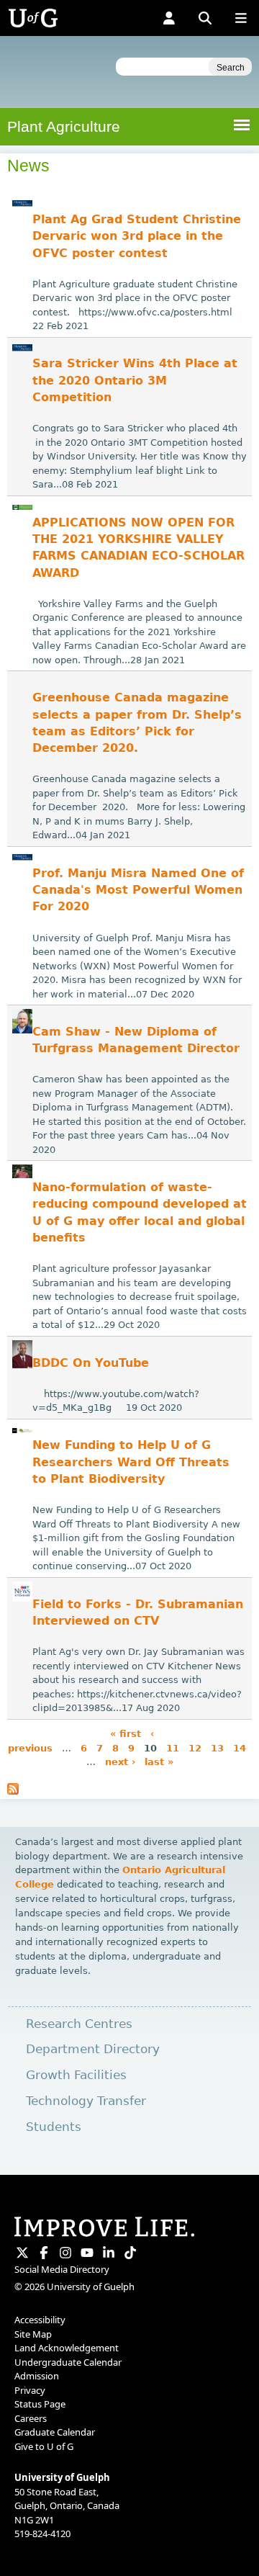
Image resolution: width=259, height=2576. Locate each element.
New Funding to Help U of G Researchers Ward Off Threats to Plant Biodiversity (131, 1462)
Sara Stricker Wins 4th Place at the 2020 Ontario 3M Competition (135, 381)
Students (54, 2127)
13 (217, 1747)
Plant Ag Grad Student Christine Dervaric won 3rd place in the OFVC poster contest (137, 237)
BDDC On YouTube (91, 1363)
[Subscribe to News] (13, 1791)
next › (120, 1762)
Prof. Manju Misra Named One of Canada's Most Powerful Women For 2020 (138, 890)
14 (240, 1747)
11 (173, 1747)
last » (159, 1762)
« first (126, 1734)
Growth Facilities (76, 2075)
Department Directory (93, 2049)
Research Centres (79, 2024)
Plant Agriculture (64, 126)
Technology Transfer (86, 2101)
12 (195, 1747)
